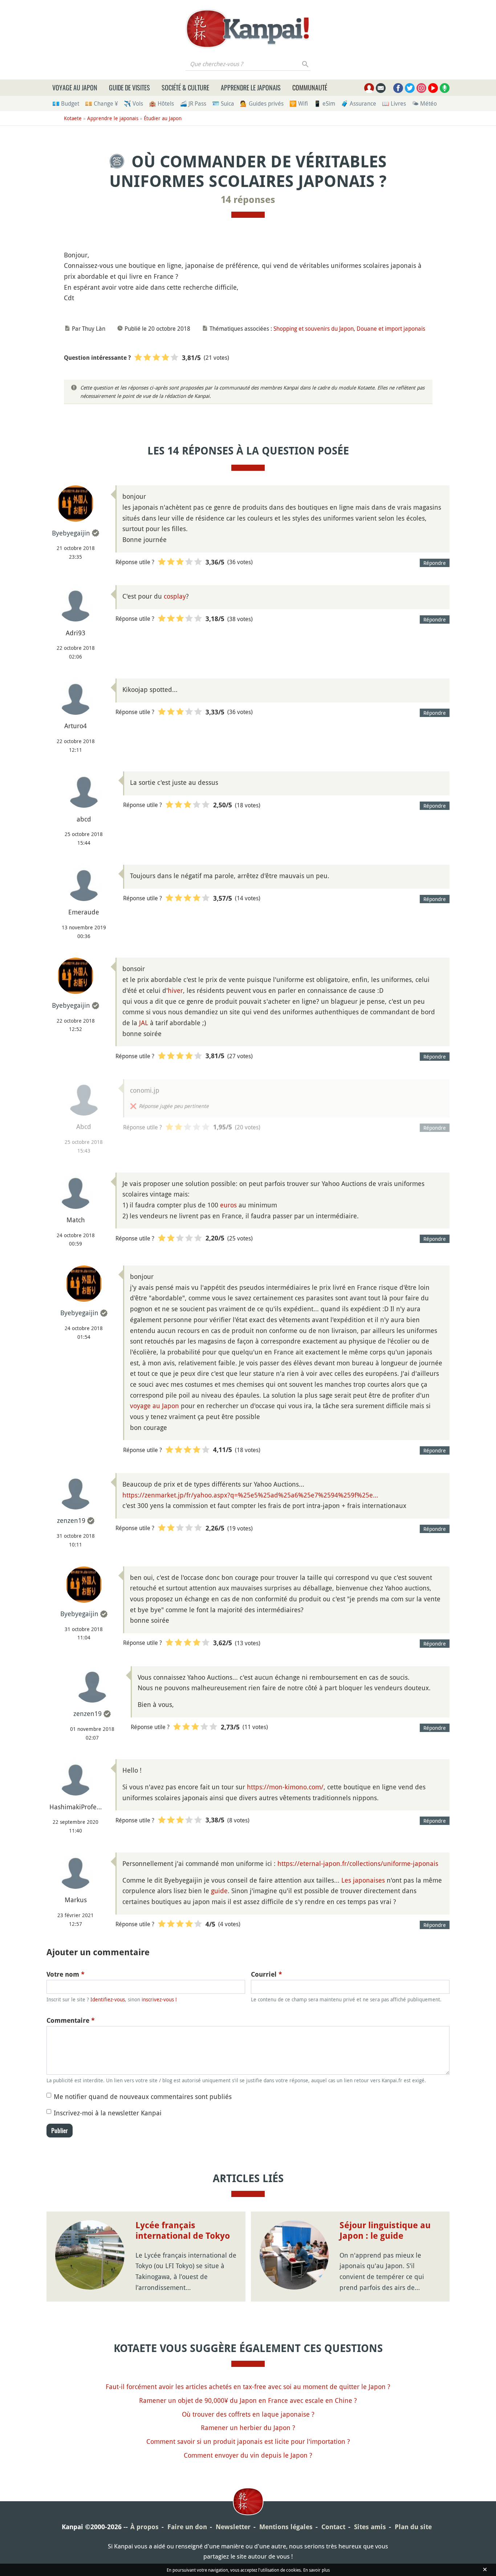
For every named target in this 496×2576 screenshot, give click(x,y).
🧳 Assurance (359, 103)
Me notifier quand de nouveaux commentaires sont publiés (143, 2096)
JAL (144, 1023)
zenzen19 (71, 1520)
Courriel (267, 1974)
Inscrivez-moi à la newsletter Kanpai (108, 2113)
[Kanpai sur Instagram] (421, 88)
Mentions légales (286, 2527)
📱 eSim (324, 103)
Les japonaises (363, 1880)
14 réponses (248, 200)
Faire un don (187, 2527)
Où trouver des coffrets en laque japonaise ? (248, 2414)
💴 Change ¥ (101, 103)
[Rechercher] (306, 64)
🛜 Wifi (299, 103)
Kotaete (73, 118)
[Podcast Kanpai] (445, 88)
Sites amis (370, 2527)
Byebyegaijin (71, 533)
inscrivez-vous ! (159, 1999)
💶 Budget (66, 103)
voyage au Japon (155, 1406)
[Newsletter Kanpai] (381, 88)
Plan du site (413, 2527)
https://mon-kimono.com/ (285, 1787)
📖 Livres (394, 103)
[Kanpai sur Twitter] (410, 88)
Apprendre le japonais (251, 87)
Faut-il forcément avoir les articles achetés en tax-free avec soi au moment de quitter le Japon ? (248, 2387)
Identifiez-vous (108, 1999)
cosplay (175, 596)
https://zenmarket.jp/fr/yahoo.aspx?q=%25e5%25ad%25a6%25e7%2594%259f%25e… (250, 1495)
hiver (175, 990)
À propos (145, 2527)
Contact (333, 2527)
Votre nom (66, 1974)
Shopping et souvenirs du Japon (314, 329)
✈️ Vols (133, 103)
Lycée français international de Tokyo (183, 2231)
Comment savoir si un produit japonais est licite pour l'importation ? (248, 2441)
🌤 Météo (424, 103)
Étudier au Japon (163, 118)
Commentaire (71, 2020)
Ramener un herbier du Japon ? (248, 2428)
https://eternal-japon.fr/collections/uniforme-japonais (358, 1863)
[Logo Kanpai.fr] (248, 29)
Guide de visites (129, 87)
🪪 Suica (223, 103)
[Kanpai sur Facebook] (398, 88)
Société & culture (185, 87)
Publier (60, 2131)
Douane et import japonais (391, 329)
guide (219, 1891)
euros (228, 1205)
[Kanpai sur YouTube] (433, 88)
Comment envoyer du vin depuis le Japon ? (248, 2455)
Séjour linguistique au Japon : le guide (385, 2231)
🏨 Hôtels (161, 103)
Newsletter (233, 2527)
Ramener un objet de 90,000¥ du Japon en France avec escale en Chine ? (248, 2400)
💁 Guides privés (262, 103)
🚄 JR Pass (193, 103)
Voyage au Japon (75, 87)
